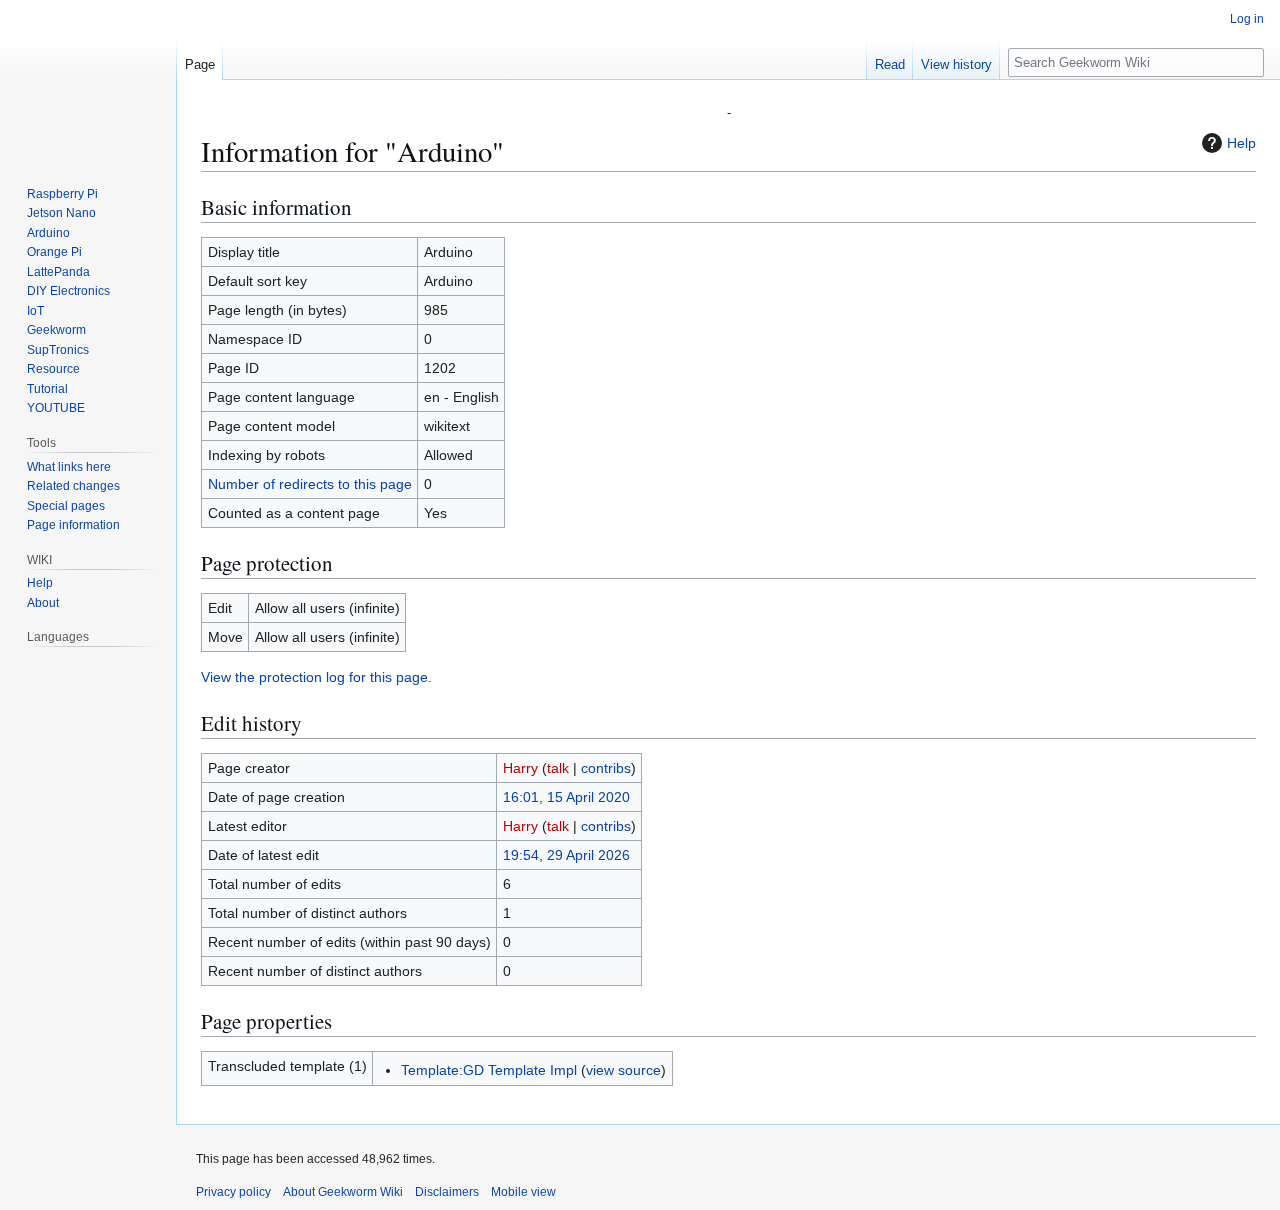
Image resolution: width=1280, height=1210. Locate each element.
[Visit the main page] (88, 80)
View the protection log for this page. (316, 677)
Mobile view (523, 1192)
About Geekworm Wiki (343, 1192)
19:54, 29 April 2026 (566, 855)
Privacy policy (233, 1192)
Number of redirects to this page (310, 484)
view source (623, 1070)
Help (1241, 143)
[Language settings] (150, 637)
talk (558, 768)
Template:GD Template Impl (489, 1070)
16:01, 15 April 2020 (566, 797)
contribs (606, 768)
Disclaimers (447, 1192)
